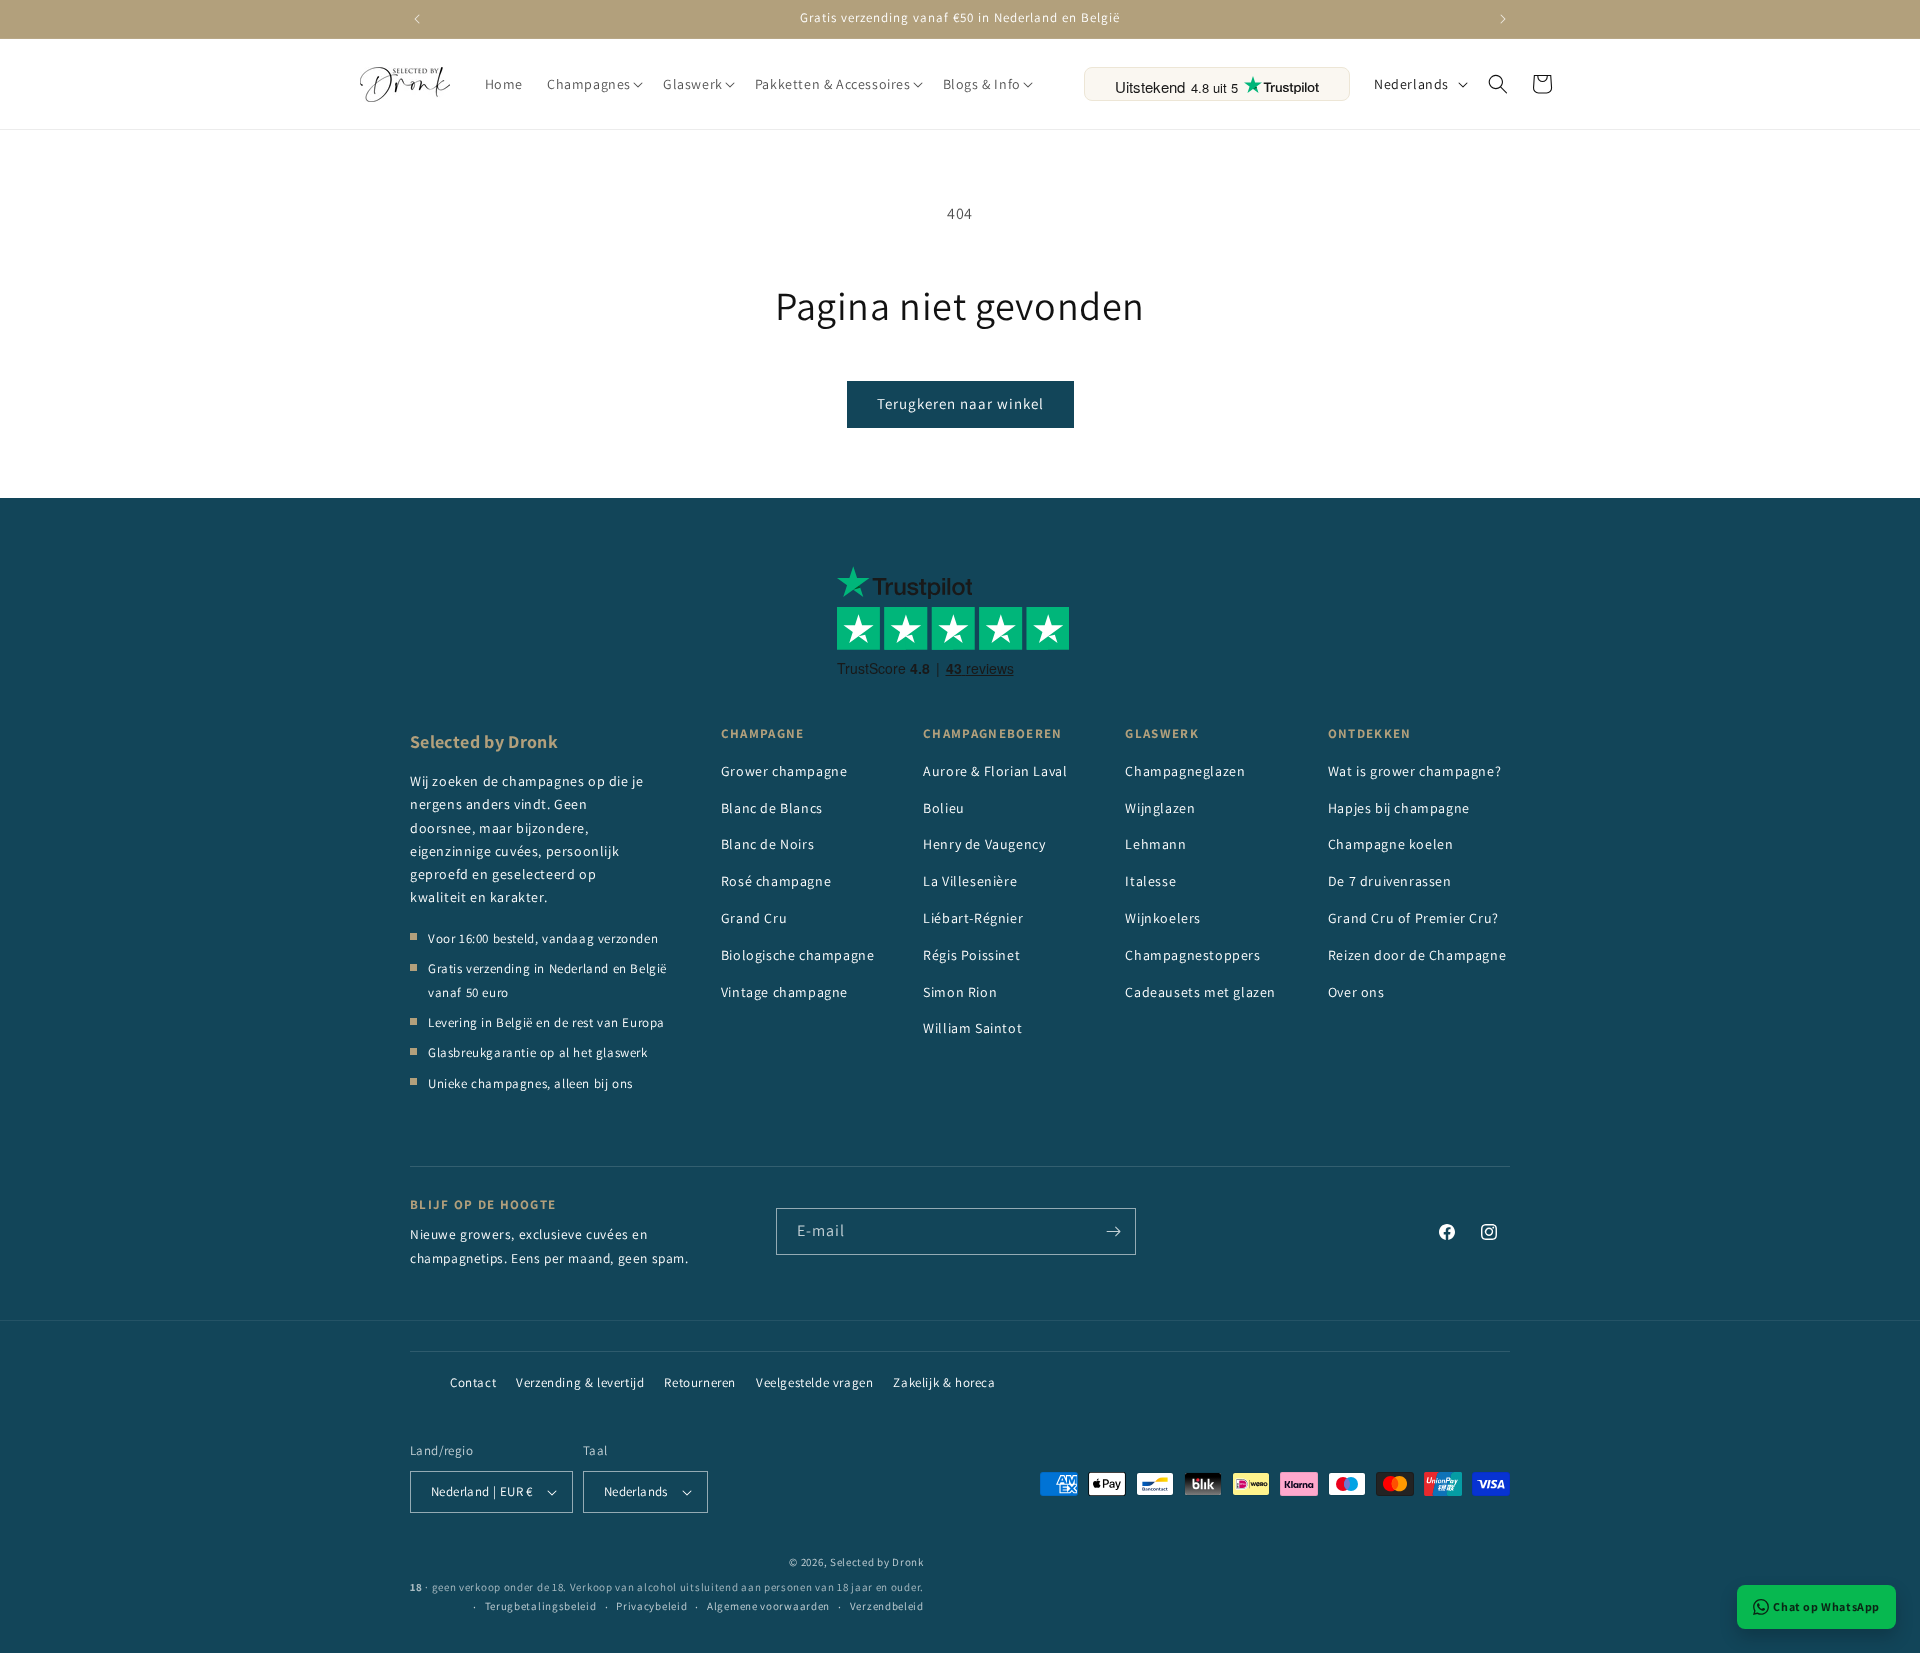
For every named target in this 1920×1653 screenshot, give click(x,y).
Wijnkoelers (1163, 918)
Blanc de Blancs (772, 808)
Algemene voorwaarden (768, 1606)
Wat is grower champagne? (1414, 771)
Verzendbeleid (887, 1606)
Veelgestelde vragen (814, 1382)
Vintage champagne (784, 992)
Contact (473, 1382)
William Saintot (972, 1028)
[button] (593, 84)
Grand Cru (754, 918)
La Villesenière (970, 881)
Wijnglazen (1160, 808)
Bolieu (944, 808)
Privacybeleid (651, 1606)
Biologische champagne (798, 955)
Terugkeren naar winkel (960, 403)
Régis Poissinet (971, 955)
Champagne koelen (1391, 844)
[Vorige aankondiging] (417, 19)
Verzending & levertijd (580, 1382)
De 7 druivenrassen (1390, 881)
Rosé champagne (776, 881)
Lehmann (1155, 844)
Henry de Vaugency (984, 844)
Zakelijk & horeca (944, 1382)
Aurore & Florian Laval (995, 771)
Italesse (1150, 881)
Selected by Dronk (877, 1562)
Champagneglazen (1185, 771)
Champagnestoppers (1192, 955)
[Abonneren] (1113, 1231)
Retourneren (700, 1382)
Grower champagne (784, 771)
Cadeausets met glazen (1200, 992)
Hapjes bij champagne (1399, 808)
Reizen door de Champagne (1417, 955)
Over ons (1356, 992)
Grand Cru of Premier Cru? (1413, 918)
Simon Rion (960, 992)
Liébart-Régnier (973, 918)
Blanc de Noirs (767, 844)
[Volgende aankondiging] (1503, 19)
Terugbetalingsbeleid (541, 1606)
